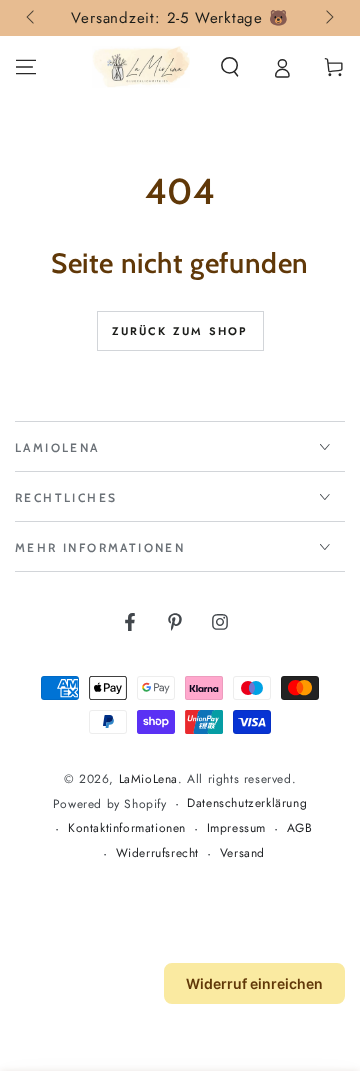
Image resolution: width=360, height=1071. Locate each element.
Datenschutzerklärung (247, 803)
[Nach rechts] (328, 18)
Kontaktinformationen (127, 828)
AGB (300, 828)
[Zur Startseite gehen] (140, 67)
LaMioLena (148, 779)
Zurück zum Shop (180, 331)
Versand (242, 853)
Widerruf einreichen (254, 983)
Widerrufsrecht (157, 853)
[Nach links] (32, 18)
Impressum (236, 828)
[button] (230, 67)
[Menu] (26, 67)
